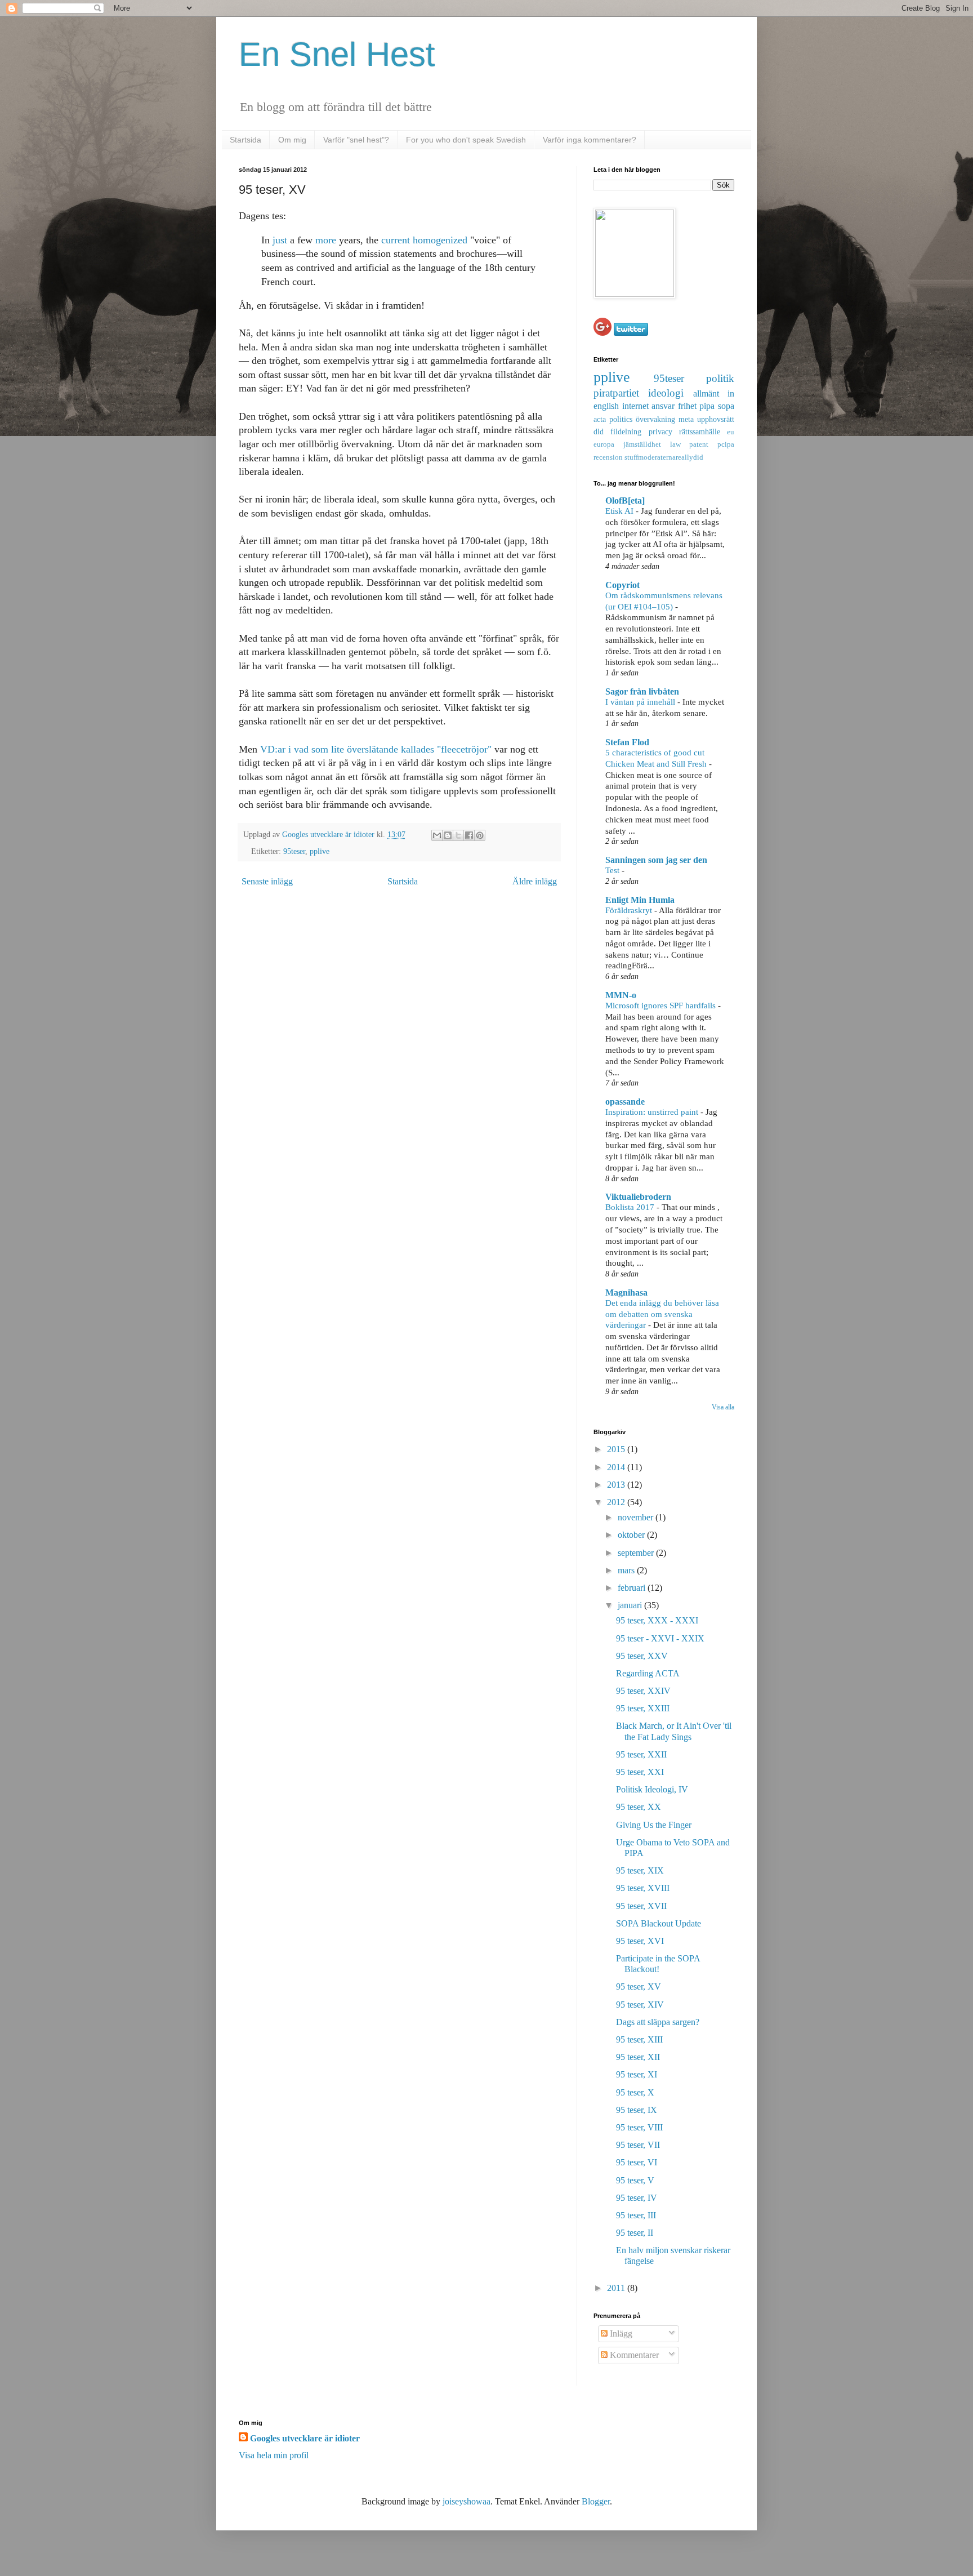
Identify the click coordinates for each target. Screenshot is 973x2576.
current (396, 240)
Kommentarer (633, 2355)
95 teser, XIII (639, 2039)
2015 (617, 1449)
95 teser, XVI (640, 1941)
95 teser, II (635, 2233)
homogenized (440, 240)
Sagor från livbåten (642, 691)
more (326, 240)
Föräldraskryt (630, 910)
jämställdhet (642, 444)
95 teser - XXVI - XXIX (660, 1638)
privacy (660, 431)
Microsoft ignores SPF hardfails (662, 1005)
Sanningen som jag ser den (656, 860)
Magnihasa (626, 1293)
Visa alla (723, 1407)
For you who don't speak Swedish (466, 140)
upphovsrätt (716, 419)
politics (621, 419)
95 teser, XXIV (643, 1691)
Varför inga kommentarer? (590, 140)
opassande (625, 1102)
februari (633, 1588)
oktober (632, 1535)
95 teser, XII (638, 2057)
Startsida (246, 140)
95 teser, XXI (640, 1772)
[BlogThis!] (448, 835)
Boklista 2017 (631, 1207)
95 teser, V (635, 2180)
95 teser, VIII (639, 2127)
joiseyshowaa (467, 2501)
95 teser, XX (639, 1807)
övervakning (655, 419)
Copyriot (622, 585)
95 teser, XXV (642, 1656)
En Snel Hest (337, 54)
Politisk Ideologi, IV (652, 1789)
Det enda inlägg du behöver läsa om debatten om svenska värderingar (662, 1314)
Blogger (596, 2501)
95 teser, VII (638, 2145)
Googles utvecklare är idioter (329, 834)
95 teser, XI (637, 2074)
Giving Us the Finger (654, 1825)
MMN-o (621, 995)
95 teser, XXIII (643, 1708)
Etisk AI (621, 511)
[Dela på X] (458, 835)
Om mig (292, 140)
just (280, 240)
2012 (617, 1502)
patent (699, 444)
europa (604, 444)
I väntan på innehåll (641, 702)
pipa (707, 406)
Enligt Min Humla (640, 900)
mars (627, 1570)
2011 (617, 2288)
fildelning (626, 431)
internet (635, 406)
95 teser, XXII (641, 1754)
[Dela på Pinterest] (480, 835)
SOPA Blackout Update (659, 1923)
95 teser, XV (639, 1986)
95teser (294, 851)
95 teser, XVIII (643, 1888)
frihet (687, 406)
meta (686, 419)
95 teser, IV (637, 2198)
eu (731, 432)
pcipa (726, 444)
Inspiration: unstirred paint (653, 1112)
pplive (320, 851)
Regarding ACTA (648, 1673)
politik (720, 378)
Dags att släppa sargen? (658, 2022)
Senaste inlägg (267, 881)
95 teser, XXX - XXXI (657, 1620)
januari (631, 1605)
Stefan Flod (627, 742)
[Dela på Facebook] (469, 835)
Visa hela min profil (274, 2455)
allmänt (706, 393)
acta (600, 419)
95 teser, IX (637, 2110)
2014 (617, 1467)
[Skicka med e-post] (437, 835)
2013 (617, 1485)
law (675, 444)
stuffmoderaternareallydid (664, 457)
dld (599, 431)
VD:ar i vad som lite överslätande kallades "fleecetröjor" (376, 749)
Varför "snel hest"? (356, 140)
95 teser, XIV (640, 2005)
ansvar (663, 406)
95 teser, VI (637, 2162)
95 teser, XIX (640, 1870)
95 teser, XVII (641, 1906)
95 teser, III (636, 2215)
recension (608, 457)
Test (613, 870)
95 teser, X (635, 2092)
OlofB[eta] (625, 500)
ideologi (666, 393)
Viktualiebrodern (638, 1197)
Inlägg (620, 2333)
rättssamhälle (700, 431)
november (637, 1517)
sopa (726, 406)
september (637, 1553)
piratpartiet (616, 393)
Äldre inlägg (535, 881)
